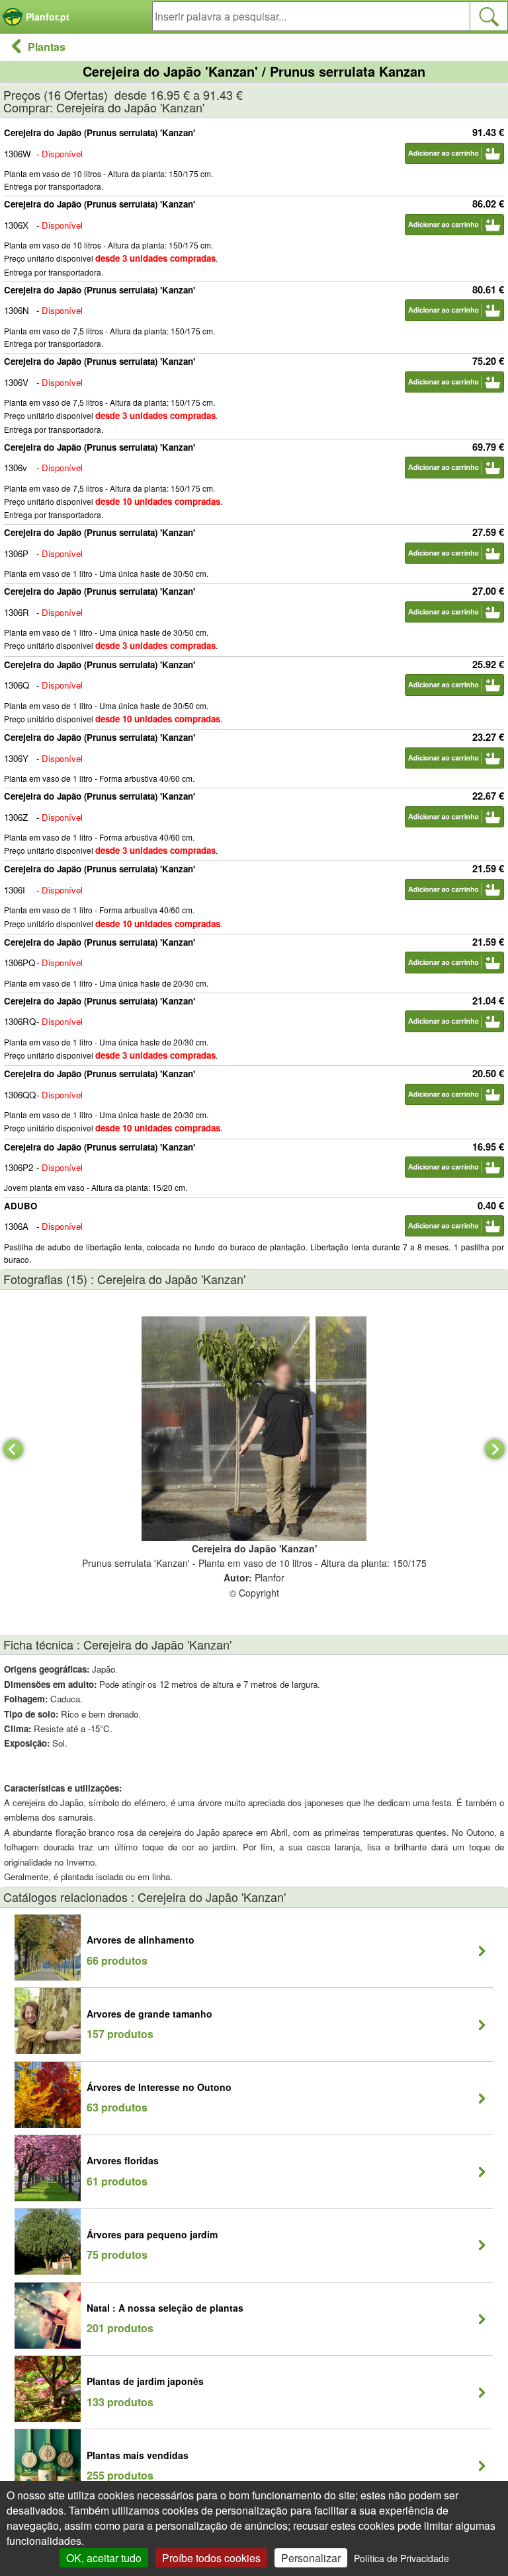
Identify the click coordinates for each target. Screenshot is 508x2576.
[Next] (495, 1449)
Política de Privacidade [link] (402, 2558)
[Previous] (13, 1449)
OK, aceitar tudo (104, 2558)
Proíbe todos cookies (211, 2558)
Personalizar (311, 2558)
